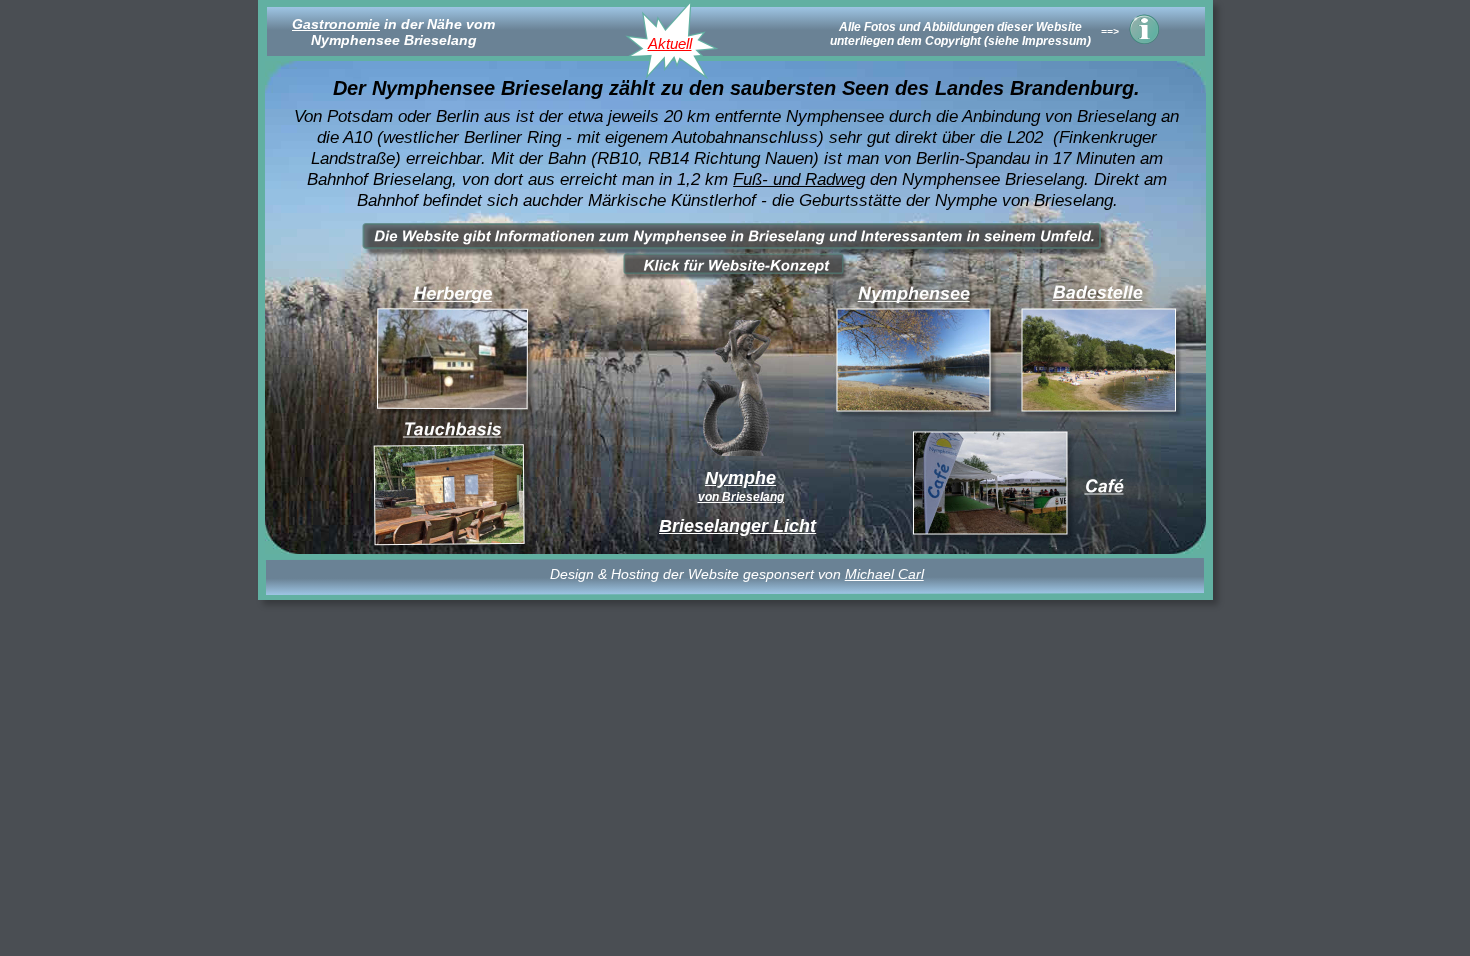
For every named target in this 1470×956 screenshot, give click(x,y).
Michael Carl (884, 574)
